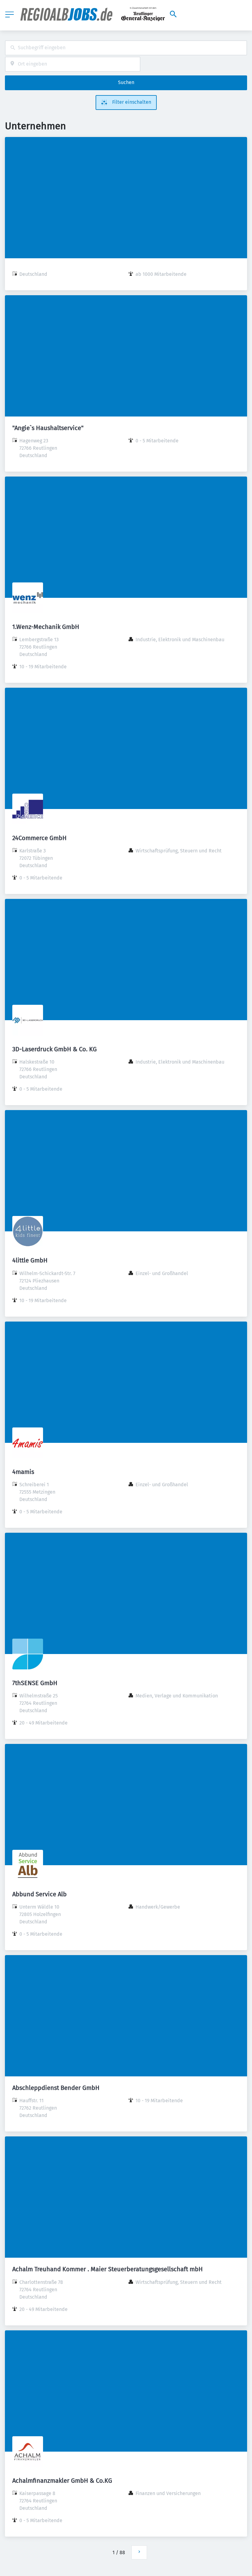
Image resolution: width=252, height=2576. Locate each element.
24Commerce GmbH (39, 838)
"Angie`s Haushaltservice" (48, 428)
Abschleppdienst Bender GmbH (56, 2088)
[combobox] (126, 48)
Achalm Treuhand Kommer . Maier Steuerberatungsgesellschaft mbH (108, 2269)
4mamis (23, 1472)
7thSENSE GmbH (35, 1683)
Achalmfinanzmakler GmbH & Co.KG (62, 2481)
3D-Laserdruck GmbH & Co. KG (55, 1049)
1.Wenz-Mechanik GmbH (46, 627)
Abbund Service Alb (39, 1894)
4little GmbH (30, 1260)
